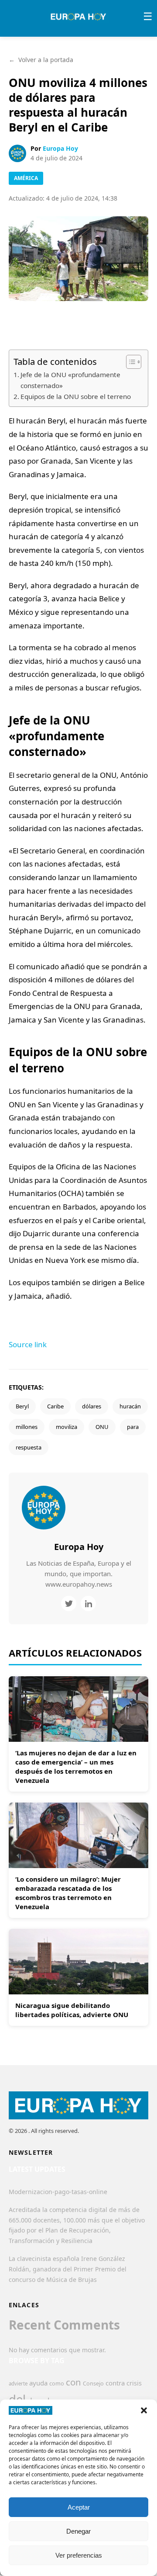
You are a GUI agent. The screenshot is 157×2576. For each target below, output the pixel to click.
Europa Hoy (60, 148)
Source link (28, 1344)
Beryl (22, 1406)
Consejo (93, 2383)
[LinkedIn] (88, 1603)
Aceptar (79, 2507)
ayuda (38, 2383)
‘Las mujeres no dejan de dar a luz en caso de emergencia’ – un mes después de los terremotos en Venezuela (76, 1766)
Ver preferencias (79, 2555)
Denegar (78, 2531)
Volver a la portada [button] (41, 60)
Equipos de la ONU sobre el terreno (76, 396)
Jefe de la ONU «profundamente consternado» (70, 380)
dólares (92, 1406)
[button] (144, 2410)
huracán (130, 1406)
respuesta (29, 1447)
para (133, 1427)
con (73, 2382)
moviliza (67, 1427)
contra (115, 2383)
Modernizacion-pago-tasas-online (58, 2192)
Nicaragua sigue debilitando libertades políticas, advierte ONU (72, 2010)
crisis (134, 2383)
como (57, 2383)
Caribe (55, 1406)
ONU (102, 1427)
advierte (18, 2384)
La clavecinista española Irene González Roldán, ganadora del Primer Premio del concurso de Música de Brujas (68, 2269)
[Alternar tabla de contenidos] (129, 362)
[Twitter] (69, 1603)
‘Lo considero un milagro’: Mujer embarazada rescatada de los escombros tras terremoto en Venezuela (68, 1893)
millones (27, 1427)
